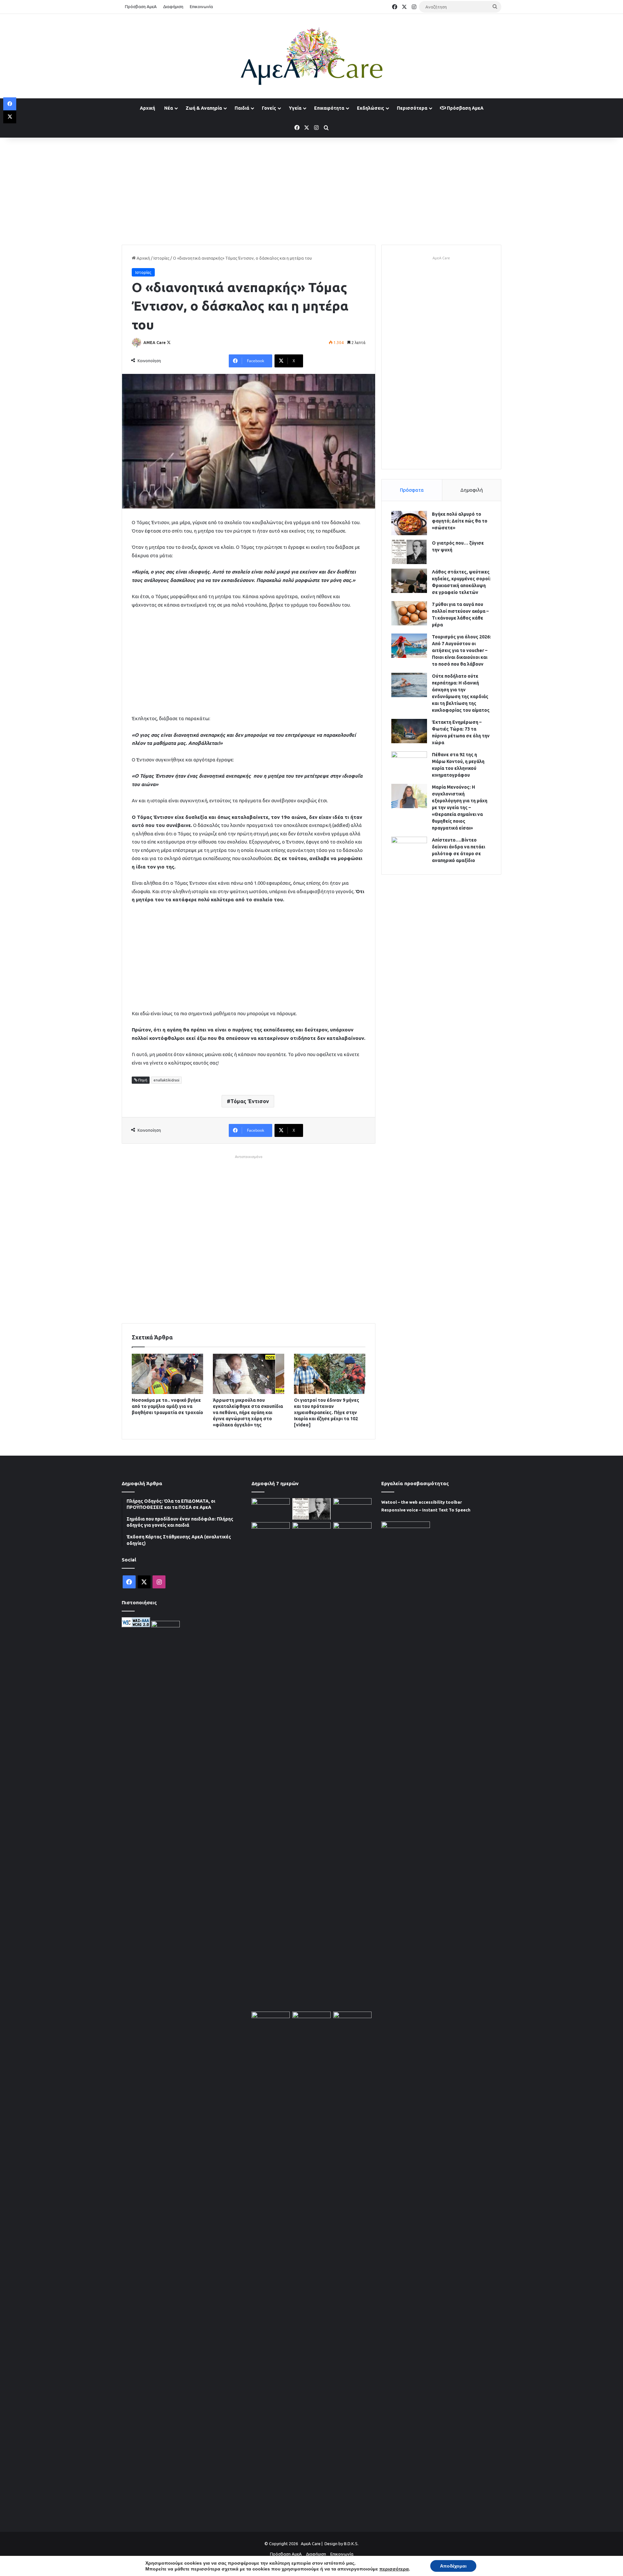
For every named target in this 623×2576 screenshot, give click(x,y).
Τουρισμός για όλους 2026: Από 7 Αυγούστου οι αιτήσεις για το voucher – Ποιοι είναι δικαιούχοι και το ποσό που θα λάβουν (461, 650)
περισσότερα (394, 2569)
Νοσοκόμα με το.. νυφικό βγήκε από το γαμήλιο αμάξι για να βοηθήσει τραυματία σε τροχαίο (167, 1406)
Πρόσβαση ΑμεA (465, 108)
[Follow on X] (169, 343)
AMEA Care (155, 343)
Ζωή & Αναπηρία (204, 108)
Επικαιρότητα (329, 108)
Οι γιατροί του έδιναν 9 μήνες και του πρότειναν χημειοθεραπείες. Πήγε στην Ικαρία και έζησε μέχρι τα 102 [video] (327, 1412)
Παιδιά (242, 108)
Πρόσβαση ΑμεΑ (141, 6)
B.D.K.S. (351, 2544)
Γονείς (269, 108)
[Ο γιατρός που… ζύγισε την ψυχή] (409, 552)
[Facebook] (10, 104)
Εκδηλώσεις (371, 108)
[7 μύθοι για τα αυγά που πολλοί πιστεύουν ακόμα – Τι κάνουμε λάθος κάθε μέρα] (409, 613)
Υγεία (295, 108)
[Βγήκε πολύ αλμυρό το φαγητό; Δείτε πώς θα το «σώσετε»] (409, 523)
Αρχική (147, 108)
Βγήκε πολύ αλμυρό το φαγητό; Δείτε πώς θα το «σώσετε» (460, 521)
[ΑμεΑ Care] (311, 56)
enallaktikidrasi (166, 1080)
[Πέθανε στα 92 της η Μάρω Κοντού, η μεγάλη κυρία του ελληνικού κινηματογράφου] (409, 764)
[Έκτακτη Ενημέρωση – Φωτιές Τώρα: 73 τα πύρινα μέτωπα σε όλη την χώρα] (409, 731)
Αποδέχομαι (453, 2566)
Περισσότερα (412, 108)
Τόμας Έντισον (250, 1101)
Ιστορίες (161, 258)
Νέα (169, 108)
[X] (10, 117)
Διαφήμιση (173, 6)
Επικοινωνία (201, 6)
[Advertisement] (311, 190)
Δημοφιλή (472, 490)
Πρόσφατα (412, 490)
